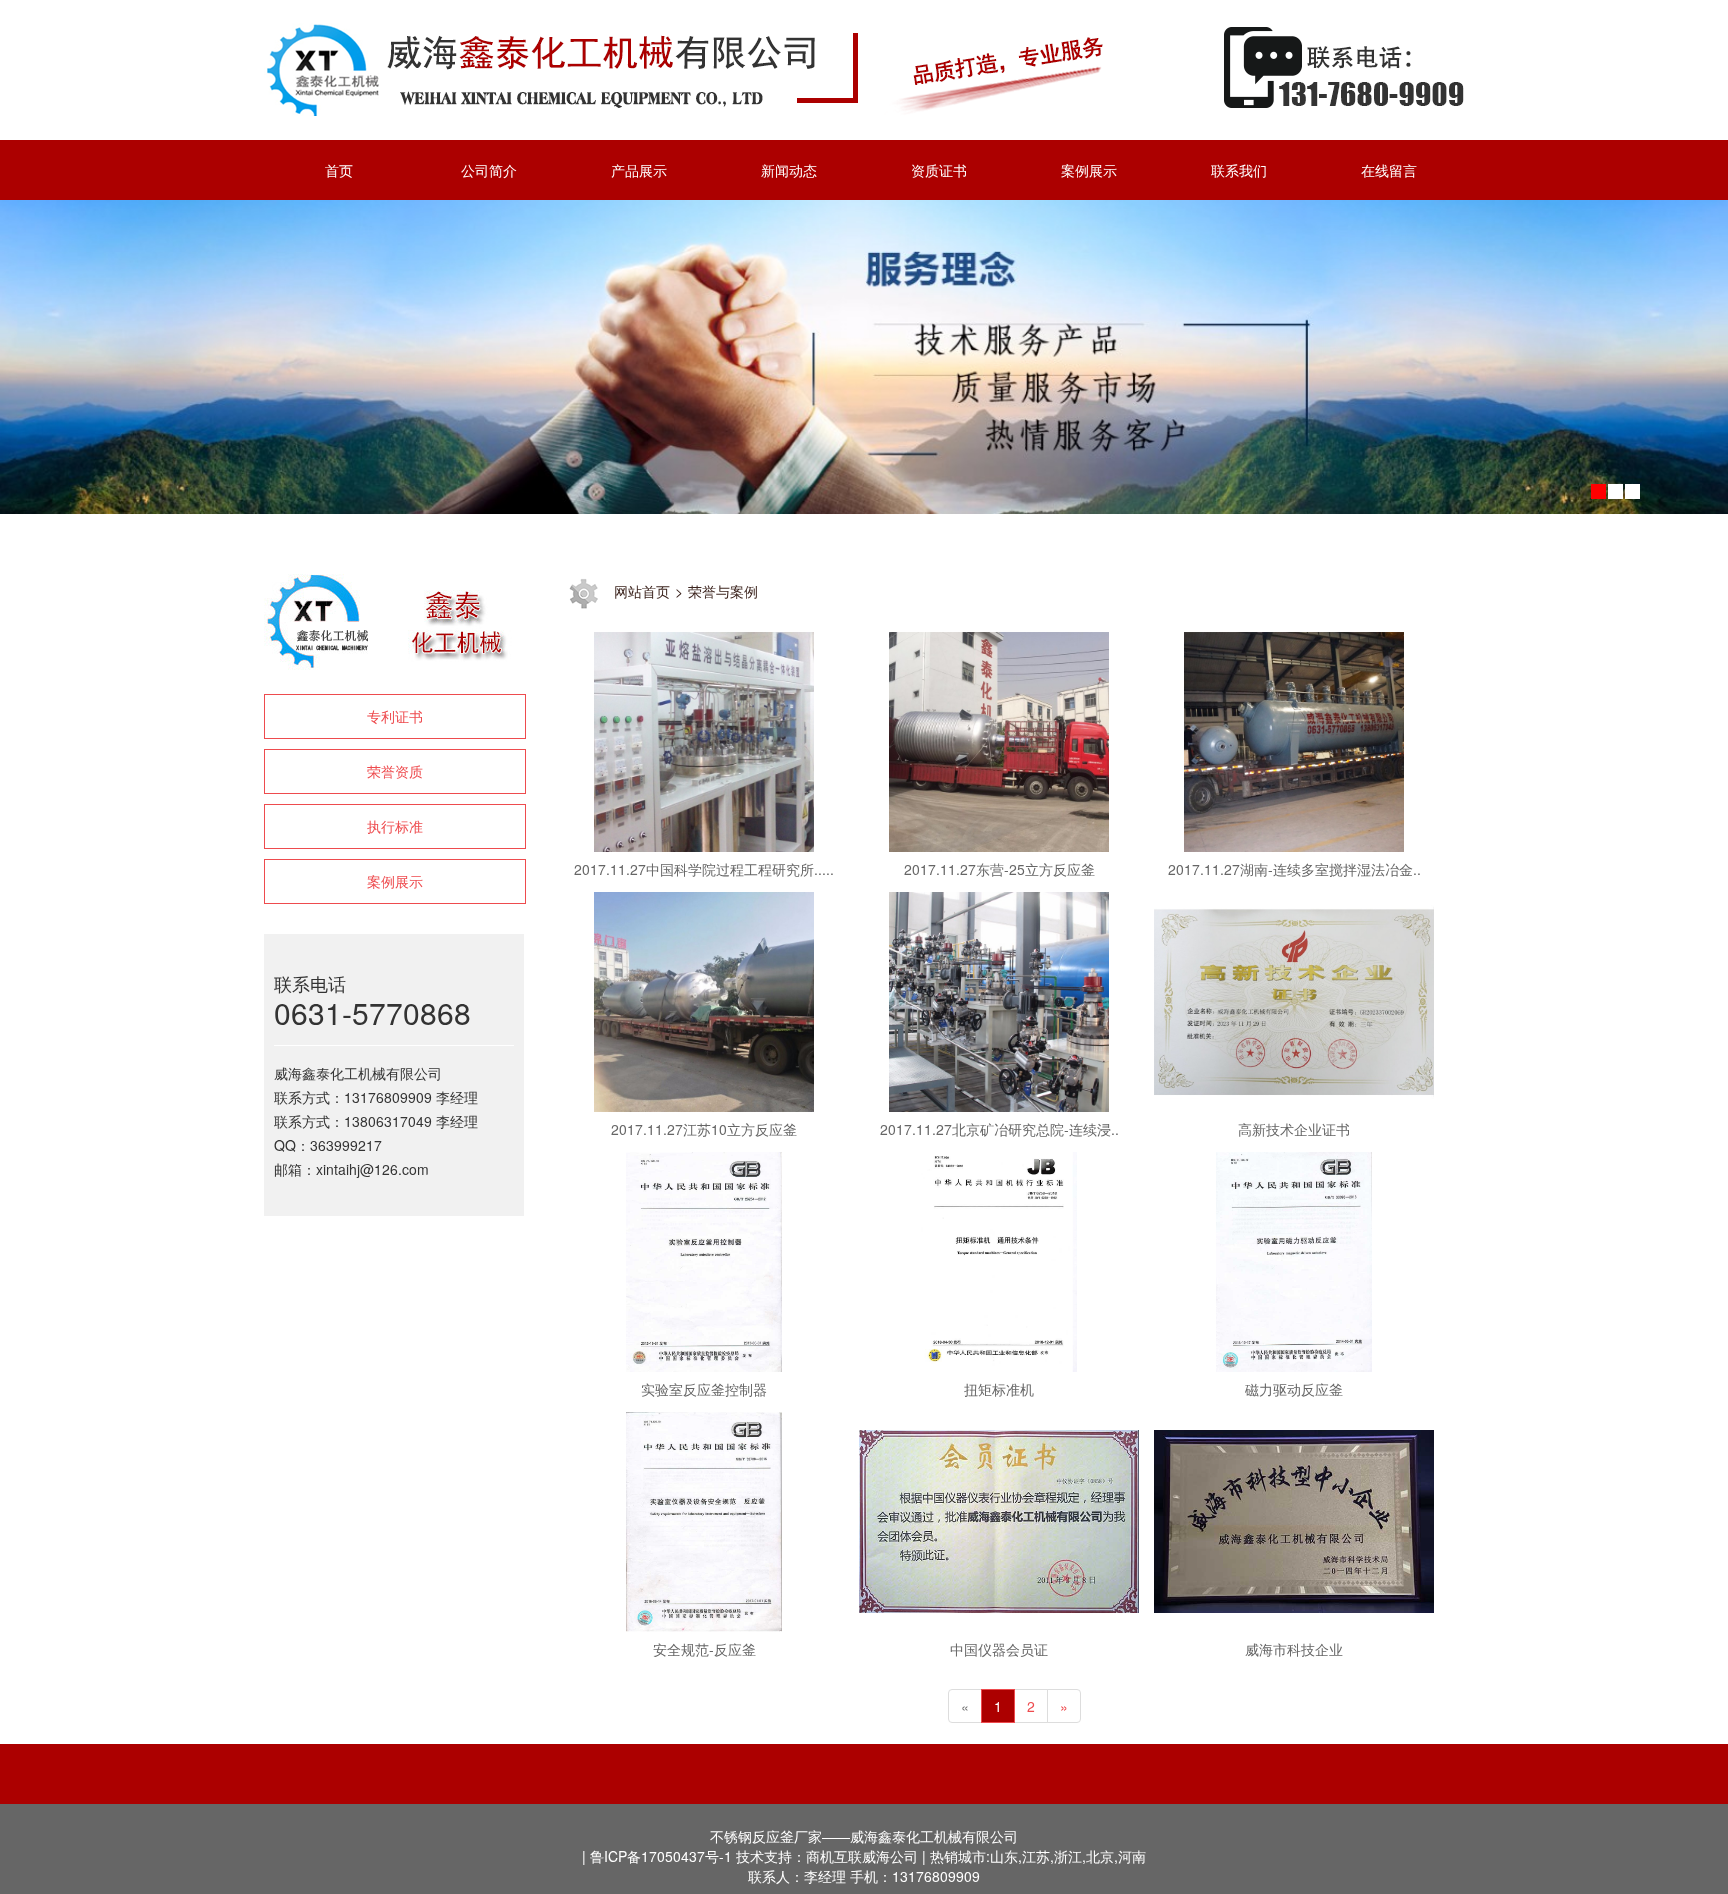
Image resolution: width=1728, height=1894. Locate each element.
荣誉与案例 (723, 591)
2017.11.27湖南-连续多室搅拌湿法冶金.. (1294, 869)
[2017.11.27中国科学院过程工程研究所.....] (704, 739)
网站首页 (642, 591)
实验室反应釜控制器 (704, 1389)
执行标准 (395, 826)
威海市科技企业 (1294, 1649)
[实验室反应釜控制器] (704, 1259)
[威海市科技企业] (1294, 1519)
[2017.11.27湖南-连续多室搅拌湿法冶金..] (1294, 739)
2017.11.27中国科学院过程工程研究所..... (704, 869)
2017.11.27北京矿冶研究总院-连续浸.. (999, 1129)
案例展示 (395, 881)
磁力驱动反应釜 (1294, 1389)
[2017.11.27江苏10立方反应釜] (704, 999)
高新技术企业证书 (1294, 1129)
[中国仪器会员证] (999, 1519)
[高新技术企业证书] (1294, 999)
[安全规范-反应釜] (704, 1519)
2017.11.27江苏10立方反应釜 (704, 1129)
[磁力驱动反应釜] (1294, 1259)
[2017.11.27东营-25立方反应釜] (999, 739)
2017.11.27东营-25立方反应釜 (999, 869)
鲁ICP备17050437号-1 (661, 1856)
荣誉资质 (395, 771)
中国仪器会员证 (999, 1649)
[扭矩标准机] (999, 1259)
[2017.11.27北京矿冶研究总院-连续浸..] (999, 999)
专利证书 (395, 716)
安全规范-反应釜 (704, 1649)
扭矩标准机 (999, 1389)
